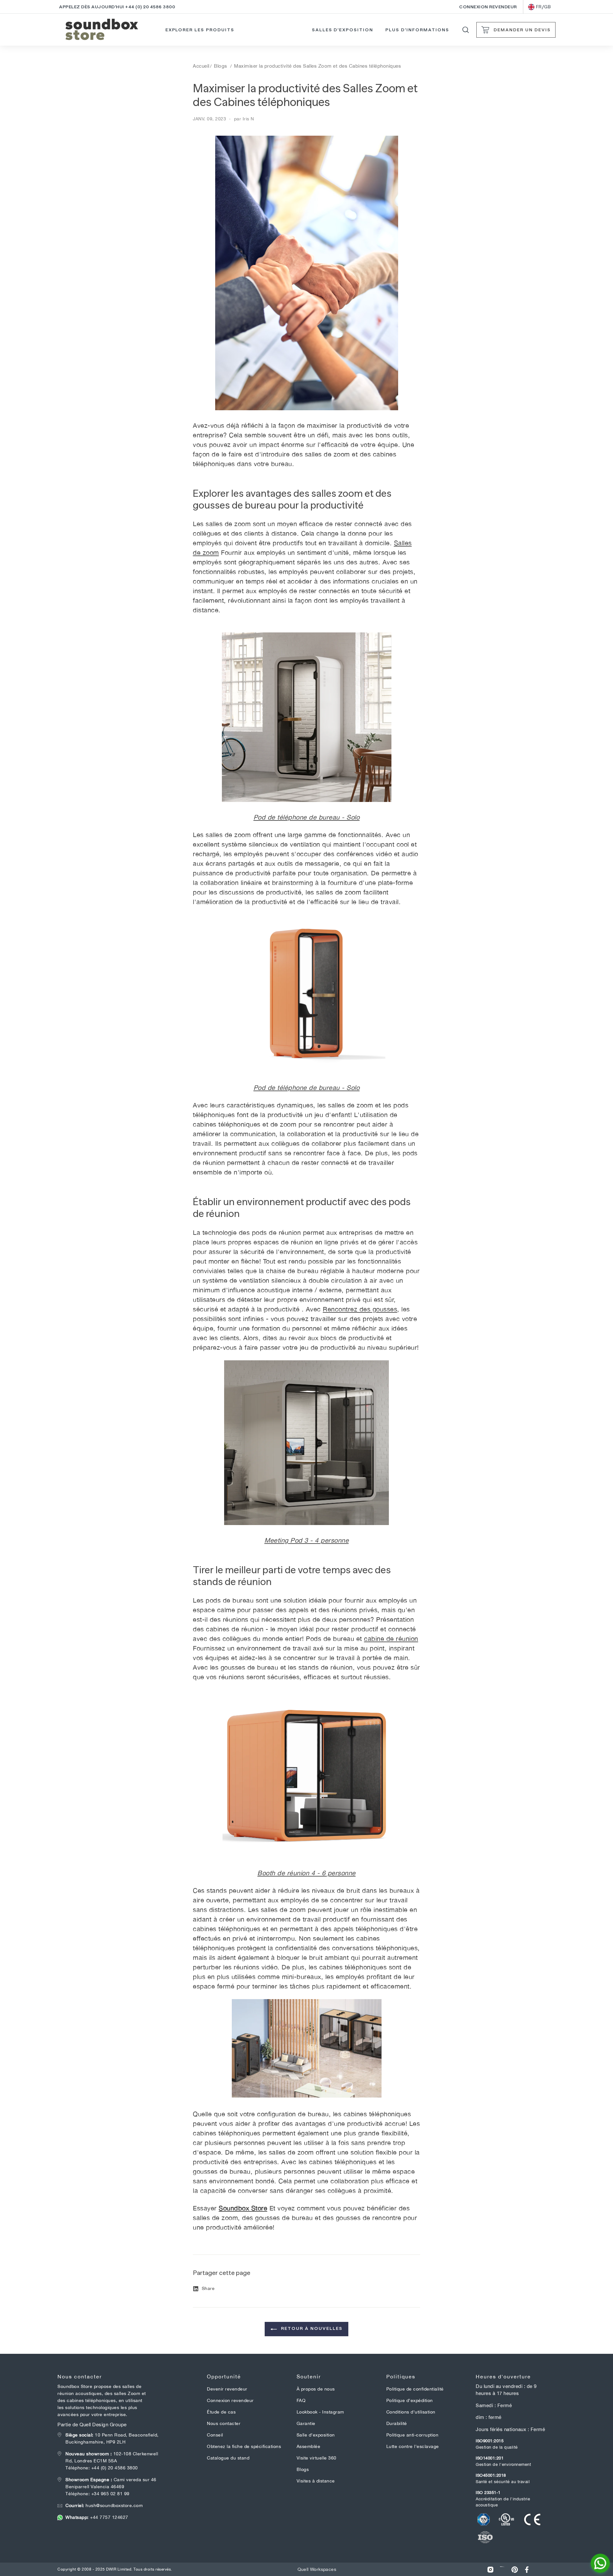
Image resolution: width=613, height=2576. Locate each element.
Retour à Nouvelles (311, 2328)
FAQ (301, 2400)
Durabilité (397, 2423)
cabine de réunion (391, 1639)
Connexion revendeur (230, 2400)
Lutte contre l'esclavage (413, 2446)
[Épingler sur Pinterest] (515, 2569)
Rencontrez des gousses (360, 1309)
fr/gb (544, 7)
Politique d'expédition (410, 2400)
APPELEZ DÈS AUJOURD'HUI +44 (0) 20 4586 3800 (117, 7)
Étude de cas (221, 2412)
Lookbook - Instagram (320, 2412)
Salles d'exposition (343, 30)
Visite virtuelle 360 (317, 2458)
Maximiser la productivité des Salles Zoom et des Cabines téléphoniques (318, 66)
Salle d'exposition (316, 2435)
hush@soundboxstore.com (104, 2505)
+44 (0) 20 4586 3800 (115, 2468)
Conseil (215, 2435)
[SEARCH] (466, 30)
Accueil (201, 66)
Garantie (306, 2423)
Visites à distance (316, 2481)
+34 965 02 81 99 (110, 2494)
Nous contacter (224, 2423)
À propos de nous (316, 2389)
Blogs (221, 66)
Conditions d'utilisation (411, 2412)
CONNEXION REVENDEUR (488, 7)
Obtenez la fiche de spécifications (244, 2446)
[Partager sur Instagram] (490, 2569)
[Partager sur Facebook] (527, 2569)
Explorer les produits (200, 30)
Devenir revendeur (227, 2389)
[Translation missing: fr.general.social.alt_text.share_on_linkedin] (503, 2569)
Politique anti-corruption (412, 2435)
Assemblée (309, 2446)
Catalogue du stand (228, 2458)
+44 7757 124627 (97, 2517)
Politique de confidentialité (415, 2389)
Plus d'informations (417, 30)
